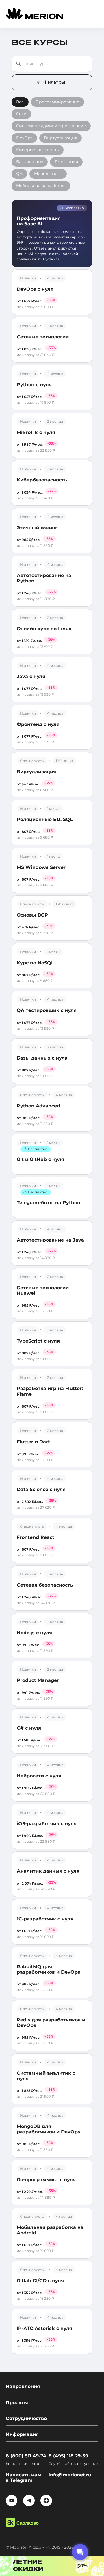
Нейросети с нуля (39, 1776)
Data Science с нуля (41, 1489)
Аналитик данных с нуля (48, 1871)
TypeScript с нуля (38, 1341)
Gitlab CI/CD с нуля (40, 2281)
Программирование (57, 102)
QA (19, 174)
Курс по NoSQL (35, 963)
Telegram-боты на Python (49, 1203)
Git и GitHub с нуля (40, 1159)
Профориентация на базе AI (39, 221)
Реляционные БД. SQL (45, 819)
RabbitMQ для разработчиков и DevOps (49, 1969)
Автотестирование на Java (50, 1240)
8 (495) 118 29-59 (68, 2456)
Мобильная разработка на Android (50, 2230)
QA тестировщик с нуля (47, 1010)
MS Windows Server (41, 867)
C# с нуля (29, 1728)
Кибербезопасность (38, 150)
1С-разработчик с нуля (45, 1919)
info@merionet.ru (70, 2475)
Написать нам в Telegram (23, 2478)
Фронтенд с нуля (38, 724)
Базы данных (30, 162)
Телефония (66, 162)
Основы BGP (32, 915)
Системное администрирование (51, 126)
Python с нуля (34, 385)
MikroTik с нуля (36, 432)
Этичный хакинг (37, 528)
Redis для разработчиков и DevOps (51, 2023)
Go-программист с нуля (46, 2180)
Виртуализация (61, 138)
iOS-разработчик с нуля (47, 1824)
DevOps (24, 138)
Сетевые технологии (43, 337)
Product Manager (38, 1680)
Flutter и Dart (33, 1442)
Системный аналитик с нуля (46, 2076)
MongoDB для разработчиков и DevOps (49, 2129)
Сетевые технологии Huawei (43, 1290)
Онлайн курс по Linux (44, 629)
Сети (21, 114)
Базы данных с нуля (42, 1058)
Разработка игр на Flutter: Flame (50, 1391)
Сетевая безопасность (45, 1585)
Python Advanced (38, 1106)
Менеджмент (48, 174)
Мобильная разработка (41, 186)
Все (20, 102)
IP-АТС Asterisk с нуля (44, 2328)
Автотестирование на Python (44, 578)
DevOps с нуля (35, 289)
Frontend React (36, 1537)
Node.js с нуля (34, 1633)
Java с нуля (31, 676)
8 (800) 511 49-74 (26, 2456)
